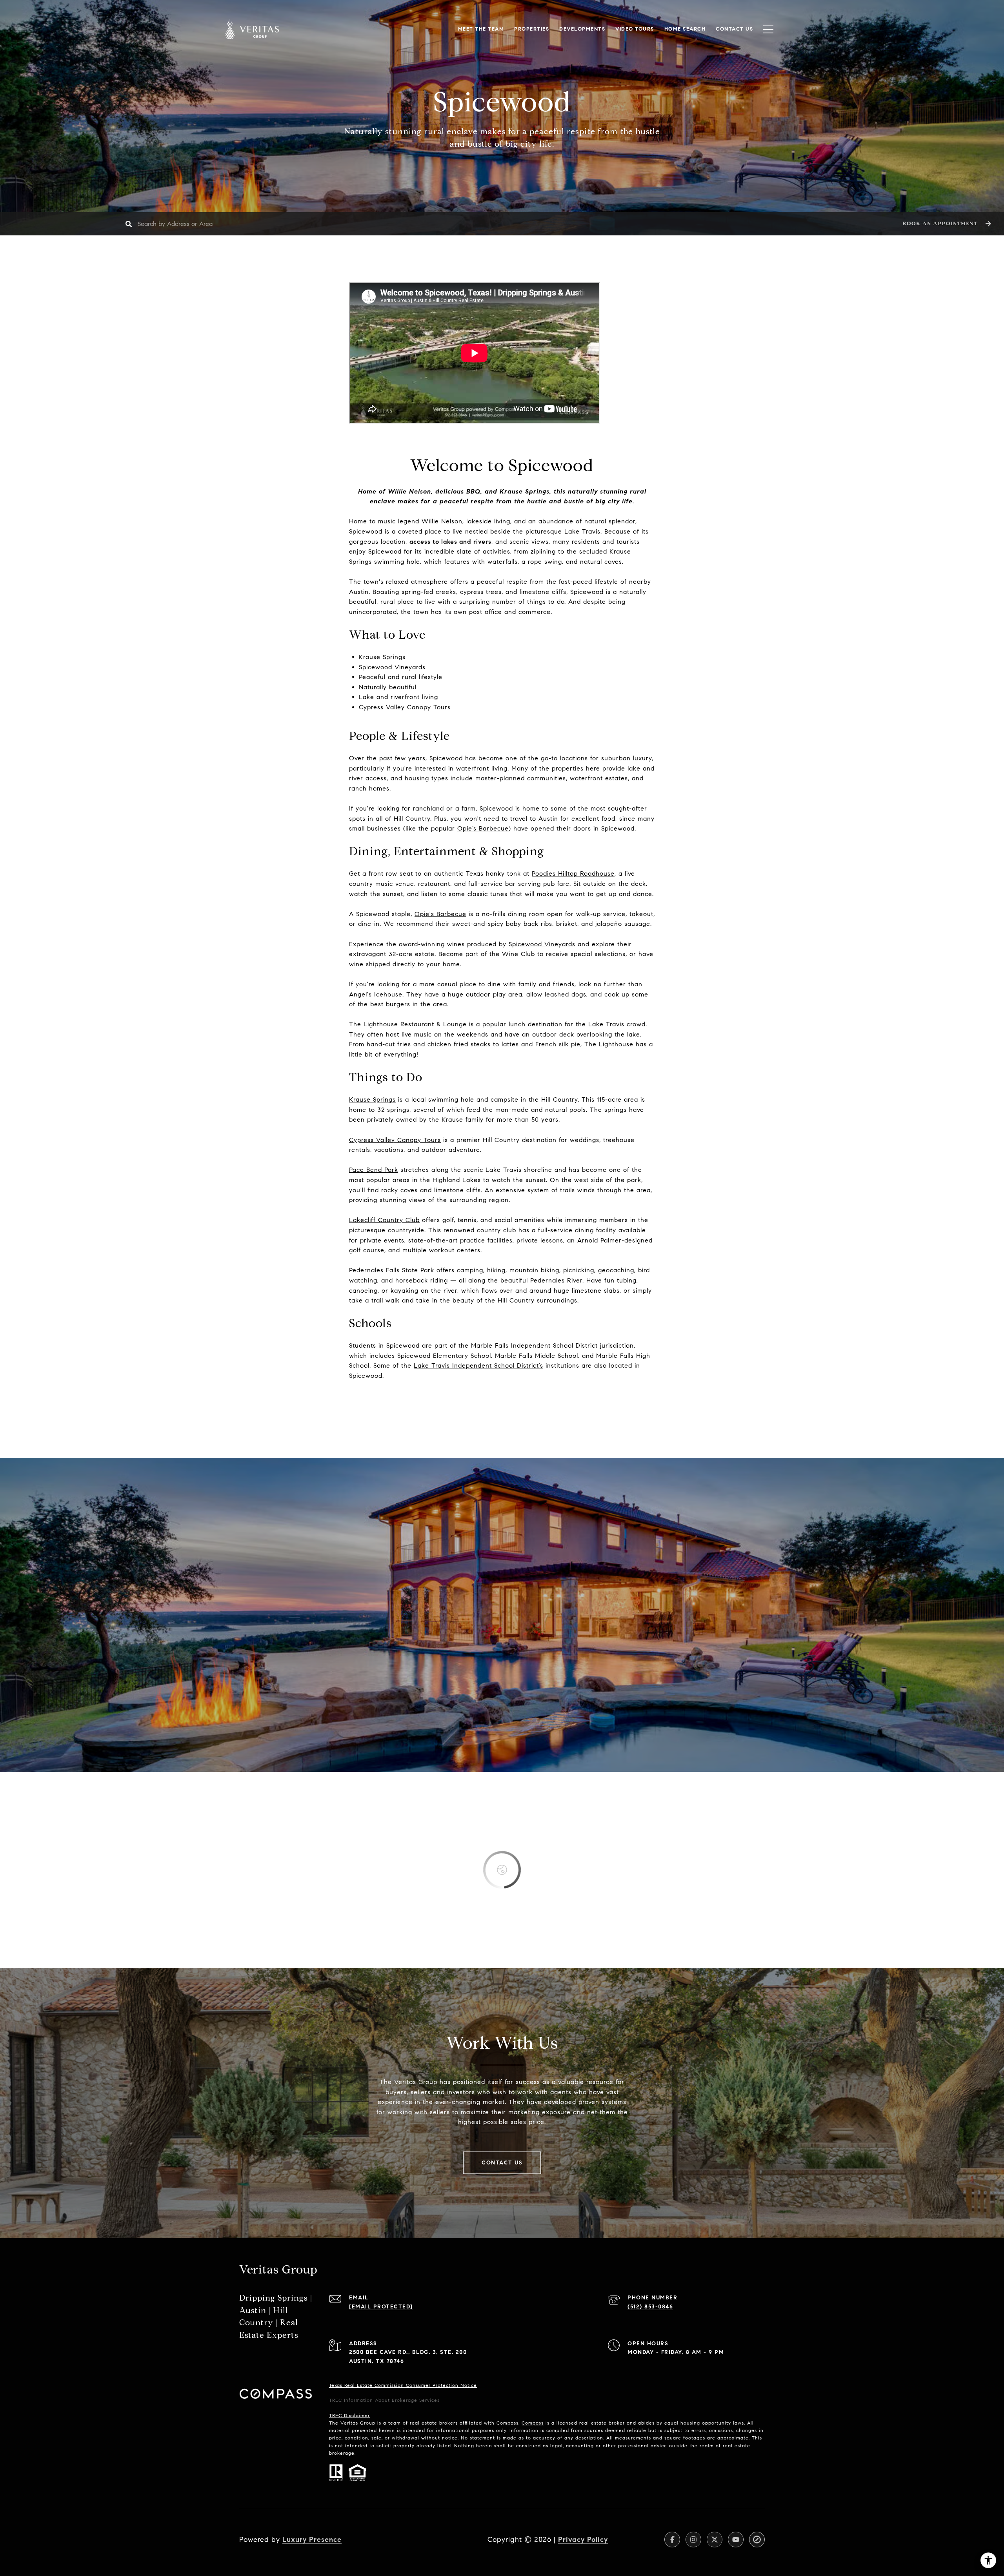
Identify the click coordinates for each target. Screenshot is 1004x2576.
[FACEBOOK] (672, 2540)
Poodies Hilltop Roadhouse (573, 874)
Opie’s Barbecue (483, 828)
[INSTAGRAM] (693, 2540)
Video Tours (635, 29)
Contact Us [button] (502, 2163)
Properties (532, 29)
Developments (582, 29)
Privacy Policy (583, 2540)
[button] (946, 224)
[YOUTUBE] (736, 2540)
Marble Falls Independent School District (534, 1345)
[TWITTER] (715, 2540)
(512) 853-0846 (650, 2307)
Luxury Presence (312, 2540)
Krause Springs (372, 1099)
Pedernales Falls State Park (392, 1270)
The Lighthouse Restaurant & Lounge (408, 1024)
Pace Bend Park (374, 1170)
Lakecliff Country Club (384, 1220)
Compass (533, 2423)
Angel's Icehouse (376, 994)
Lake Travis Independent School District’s (478, 1365)
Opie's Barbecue (440, 914)
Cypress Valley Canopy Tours (395, 1140)
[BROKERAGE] (757, 2540)
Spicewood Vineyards (542, 944)
